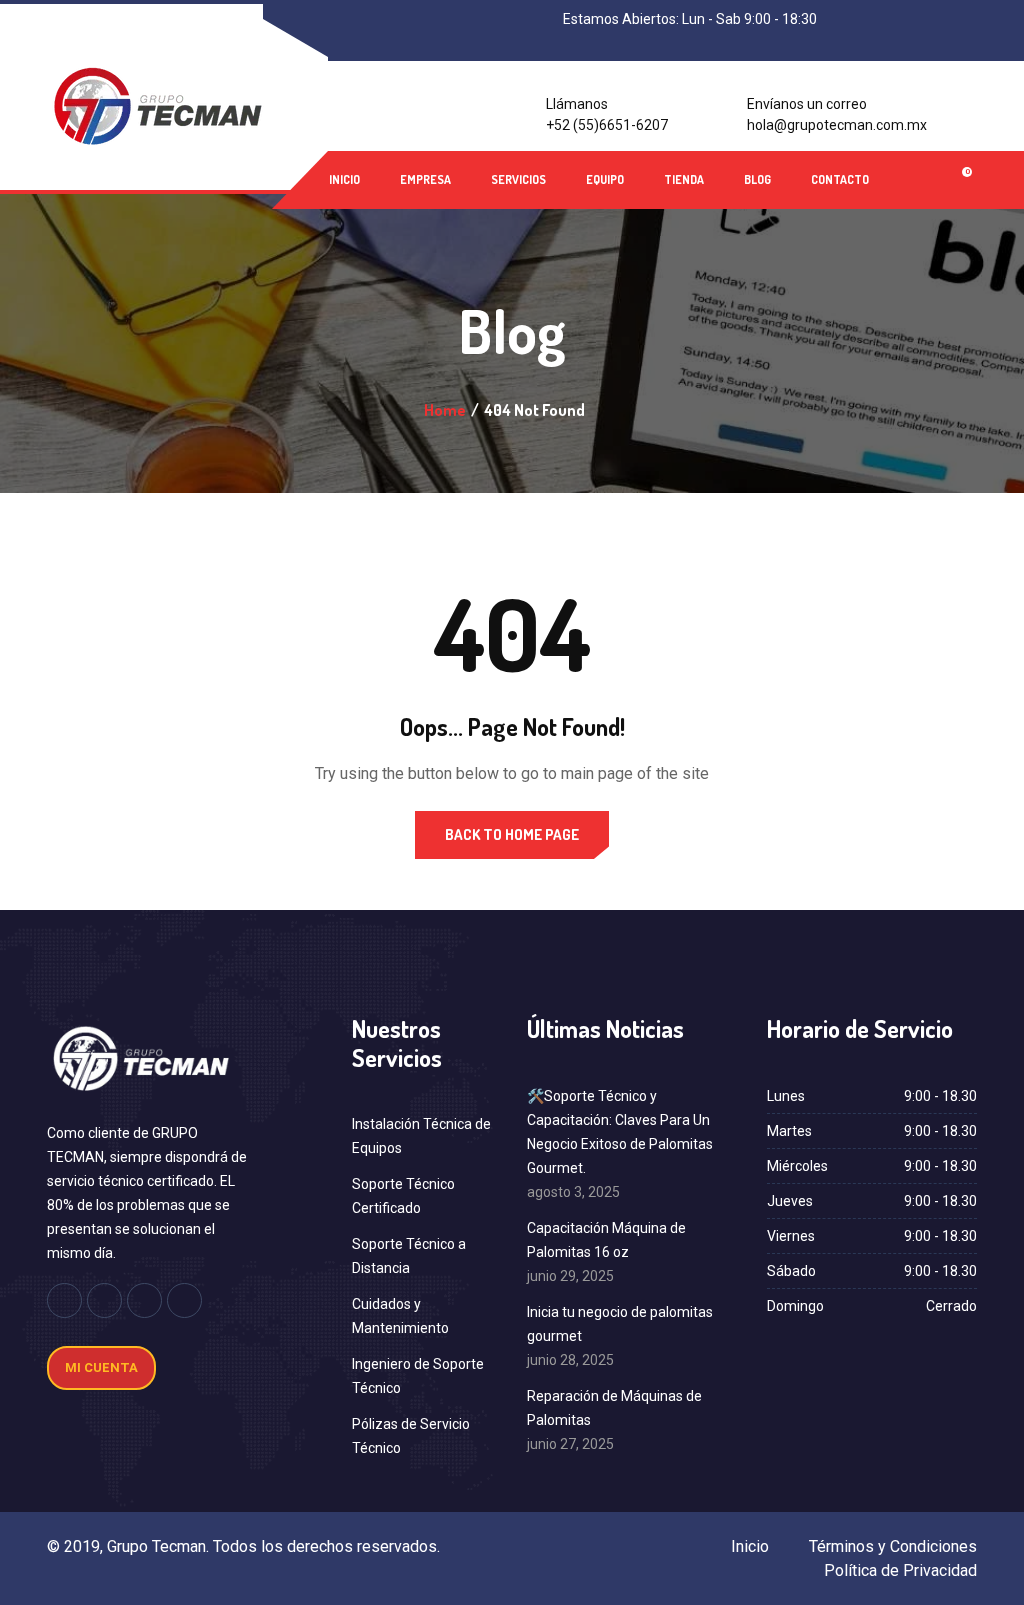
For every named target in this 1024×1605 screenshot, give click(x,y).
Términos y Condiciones (893, 1546)
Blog (757, 179)
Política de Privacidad (900, 1570)
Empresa (425, 179)
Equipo (605, 179)
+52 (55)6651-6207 (607, 125)
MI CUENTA (101, 1367)
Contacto (840, 179)
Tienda (684, 179)
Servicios (518, 179)
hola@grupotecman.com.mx (837, 125)
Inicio (344, 179)
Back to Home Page (512, 834)
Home (445, 410)
